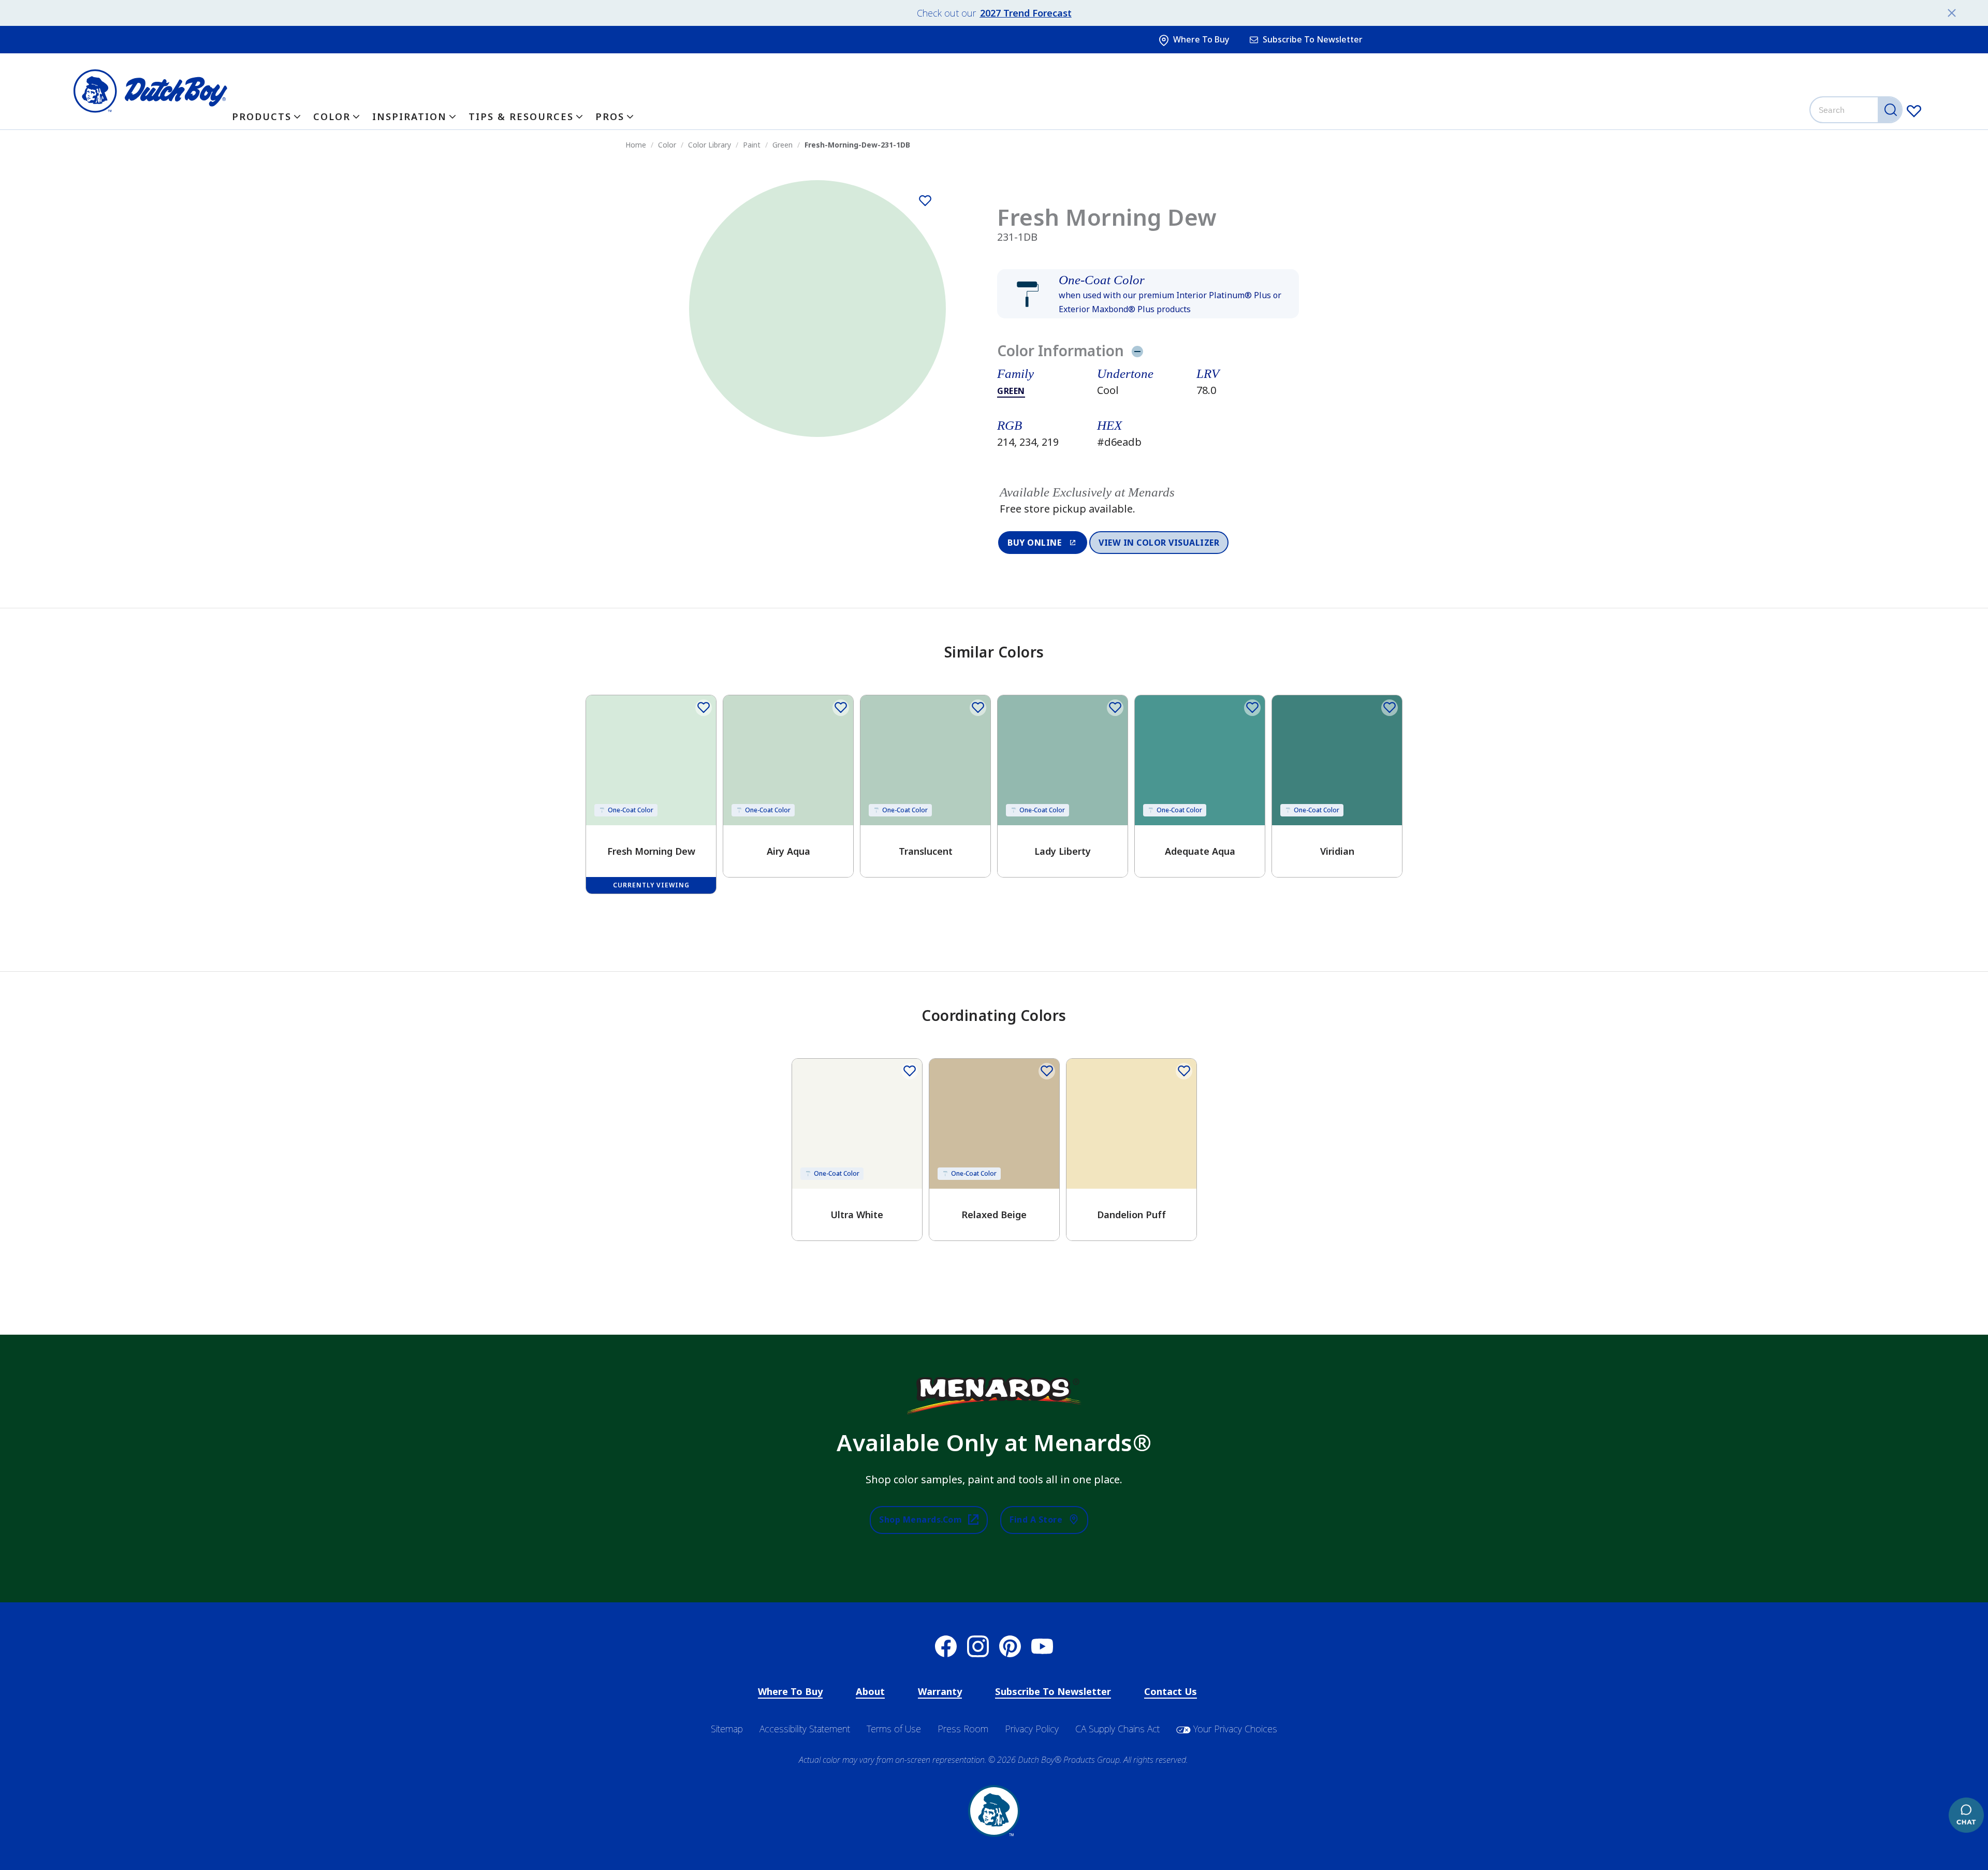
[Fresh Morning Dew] (925, 201)
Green (1011, 391)
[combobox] (1857, 110)
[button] (1148, 294)
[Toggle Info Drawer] (1137, 351)
